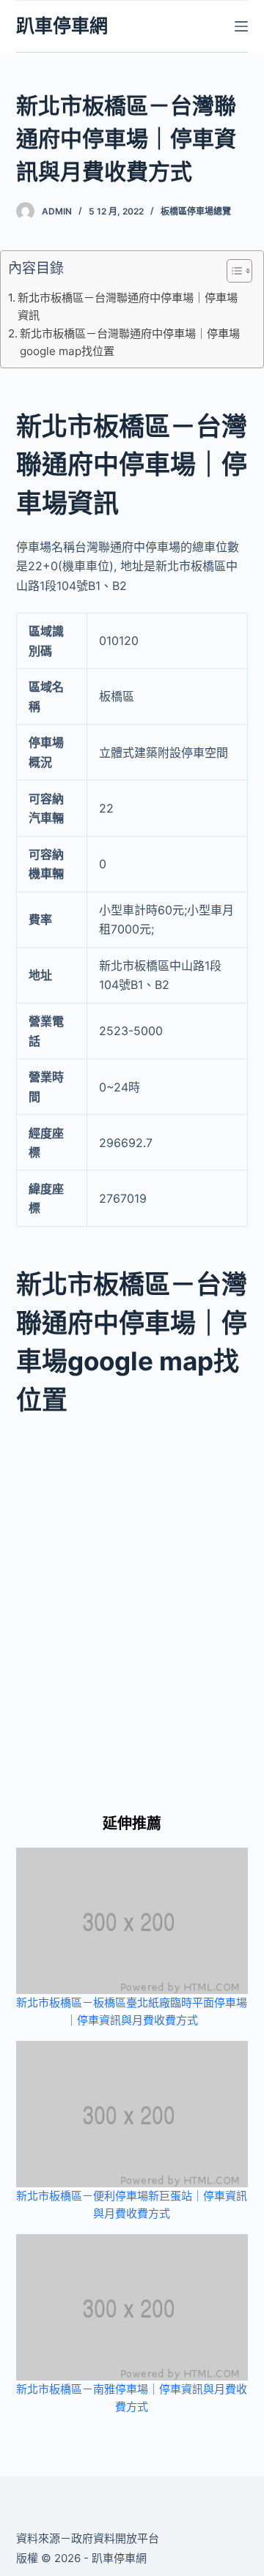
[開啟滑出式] (241, 26)
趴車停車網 (62, 26)
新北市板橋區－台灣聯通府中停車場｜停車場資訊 (128, 306)
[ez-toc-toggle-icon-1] (232, 274)
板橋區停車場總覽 (196, 211)
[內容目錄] (239, 271)
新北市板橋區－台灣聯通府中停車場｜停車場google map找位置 (130, 342)
